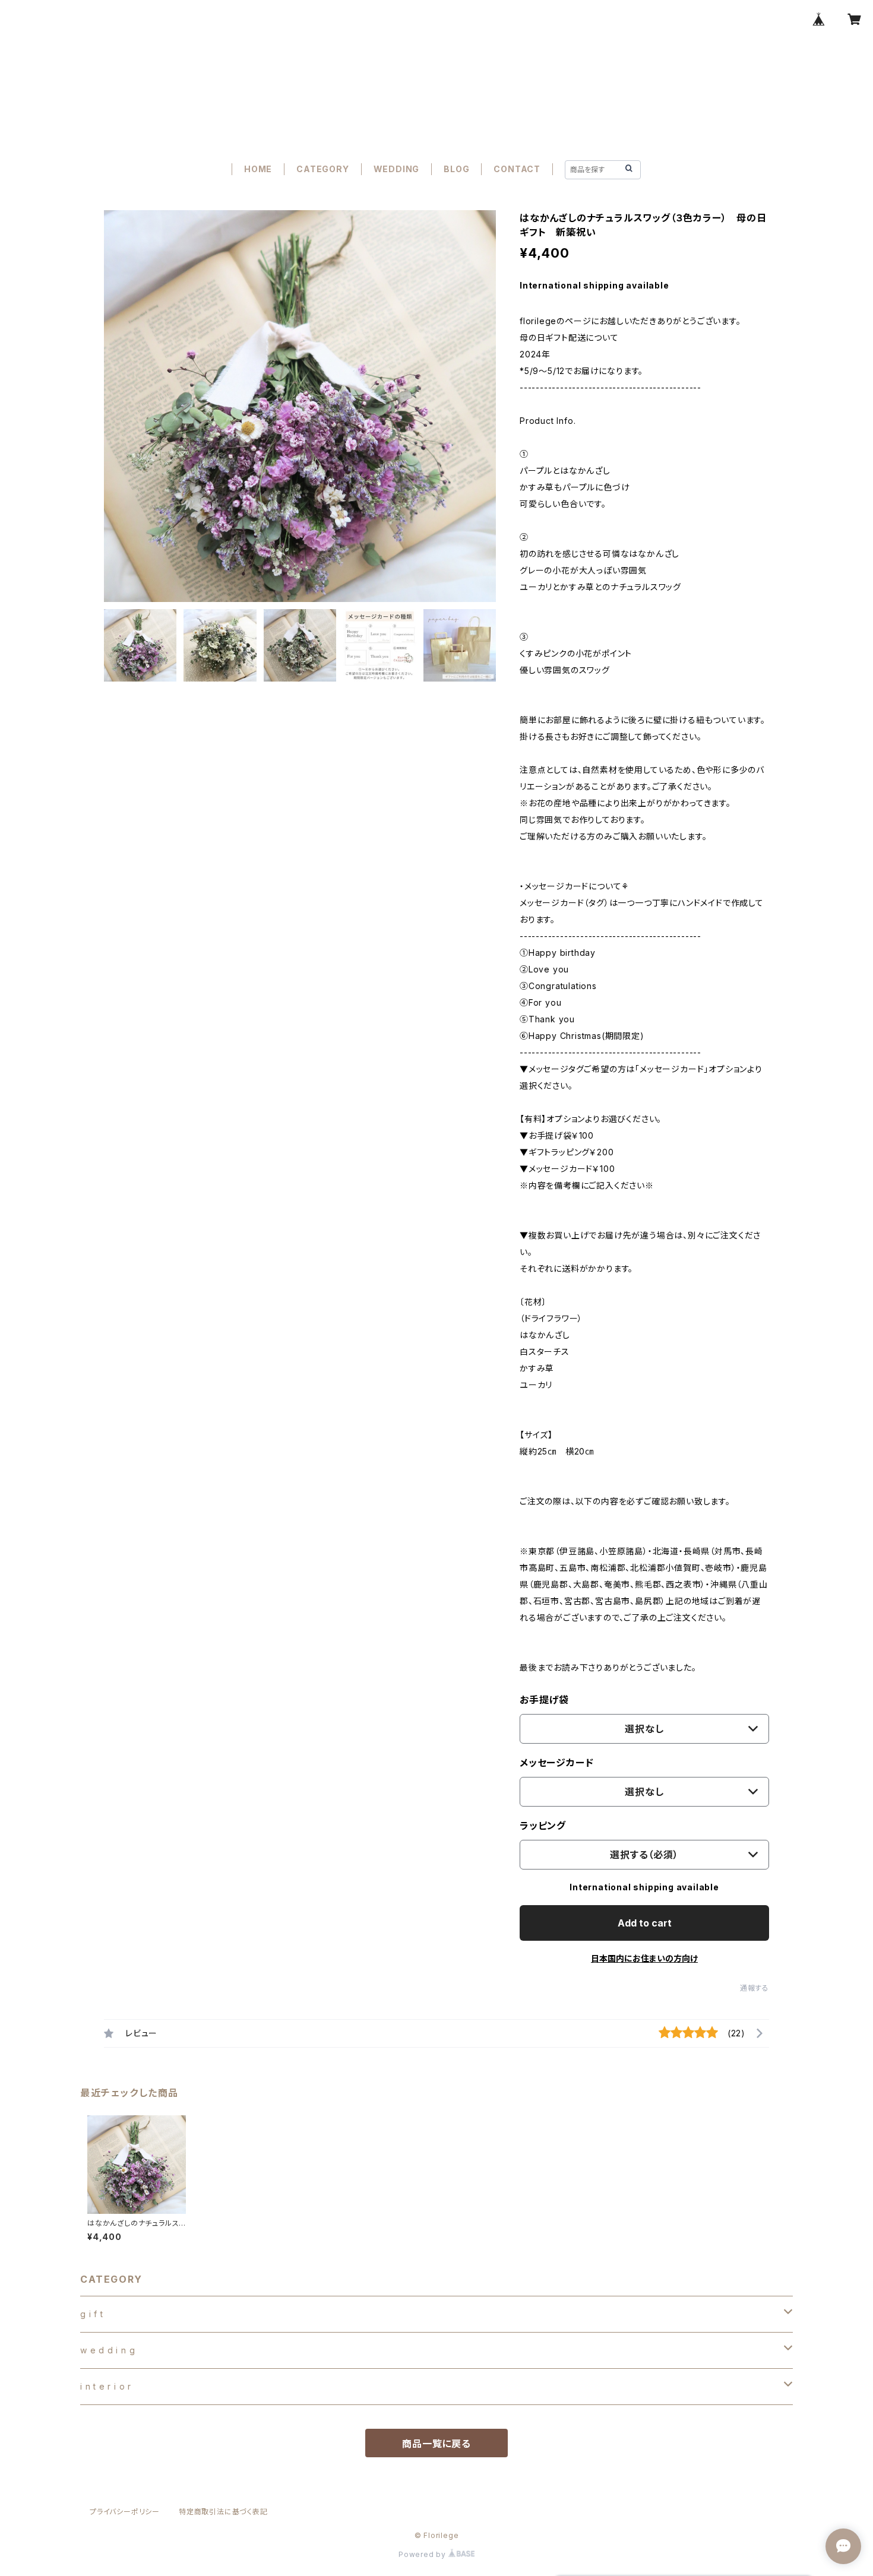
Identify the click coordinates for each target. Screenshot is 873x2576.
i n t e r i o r (106, 2386)
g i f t (92, 2314)
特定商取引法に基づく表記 (223, 2512)
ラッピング (543, 1826)
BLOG (456, 169)
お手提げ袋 (544, 1700)
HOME (258, 169)
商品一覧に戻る (436, 2444)
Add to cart (645, 1923)
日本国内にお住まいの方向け (644, 1958)
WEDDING (397, 169)
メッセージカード (556, 1763)
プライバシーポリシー (125, 2512)
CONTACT (517, 169)
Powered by (423, 2554)
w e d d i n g (107, 2350)
